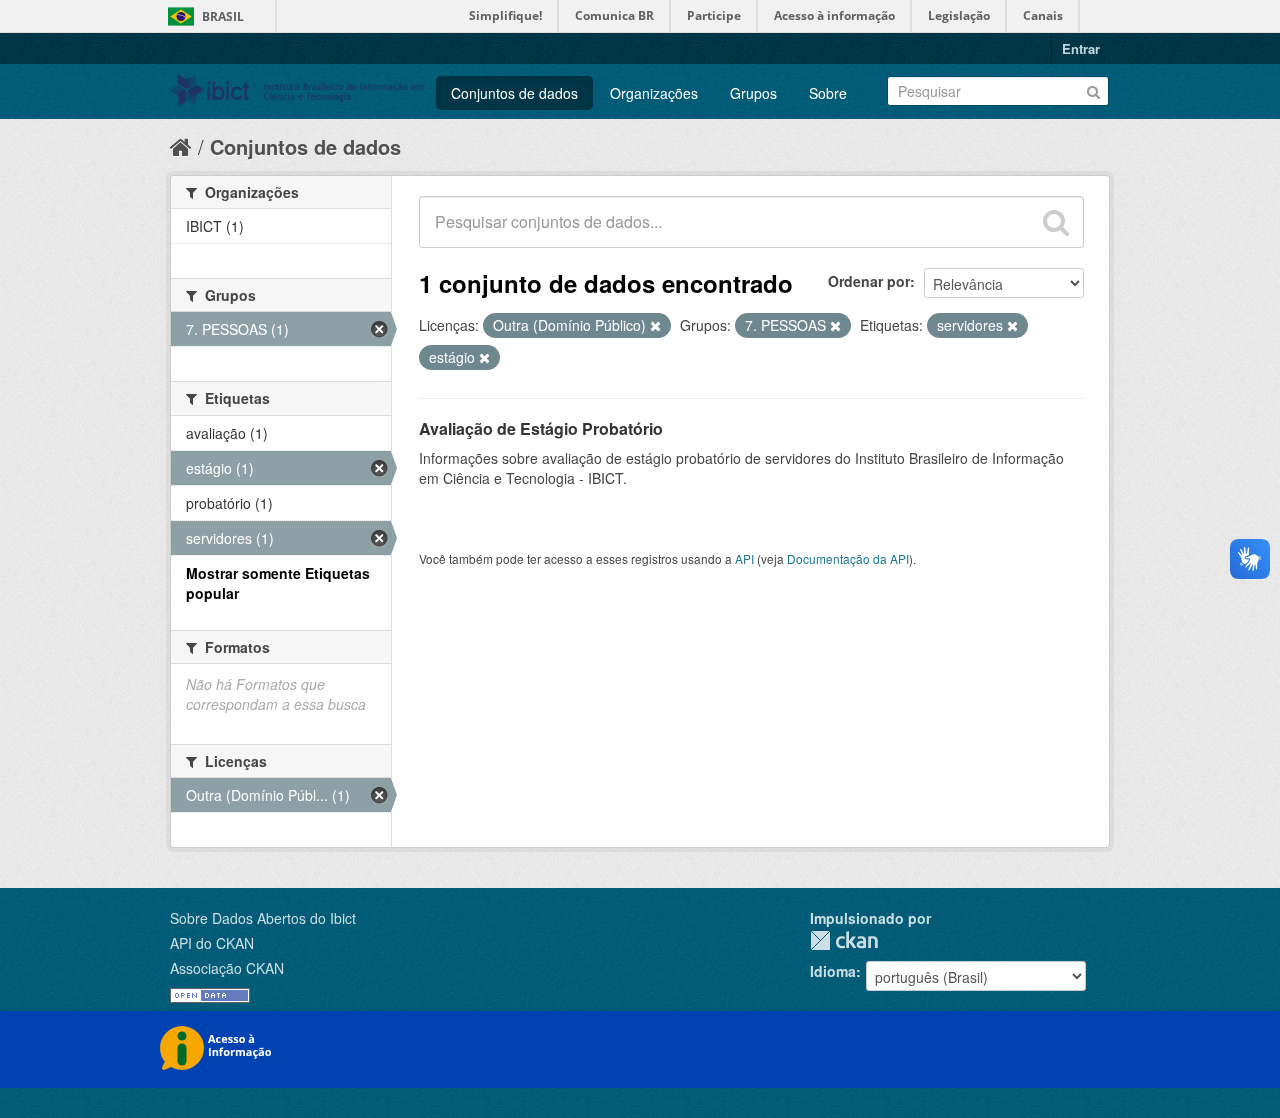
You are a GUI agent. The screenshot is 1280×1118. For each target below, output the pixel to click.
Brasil (223, 16)
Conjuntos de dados (514, 93)
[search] (1056, 222)
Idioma (833, 971)
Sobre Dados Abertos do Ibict (263, 918)
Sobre (828, 93)
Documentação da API (848, 558)
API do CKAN (212, 943)
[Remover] (655, 326)
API (744, 558)
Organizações (654, 93)
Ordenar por (869, 281)
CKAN (844, 940)
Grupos (753, 93)
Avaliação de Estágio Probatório (541, 428)
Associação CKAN (227, 968)
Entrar (1081, 48)
